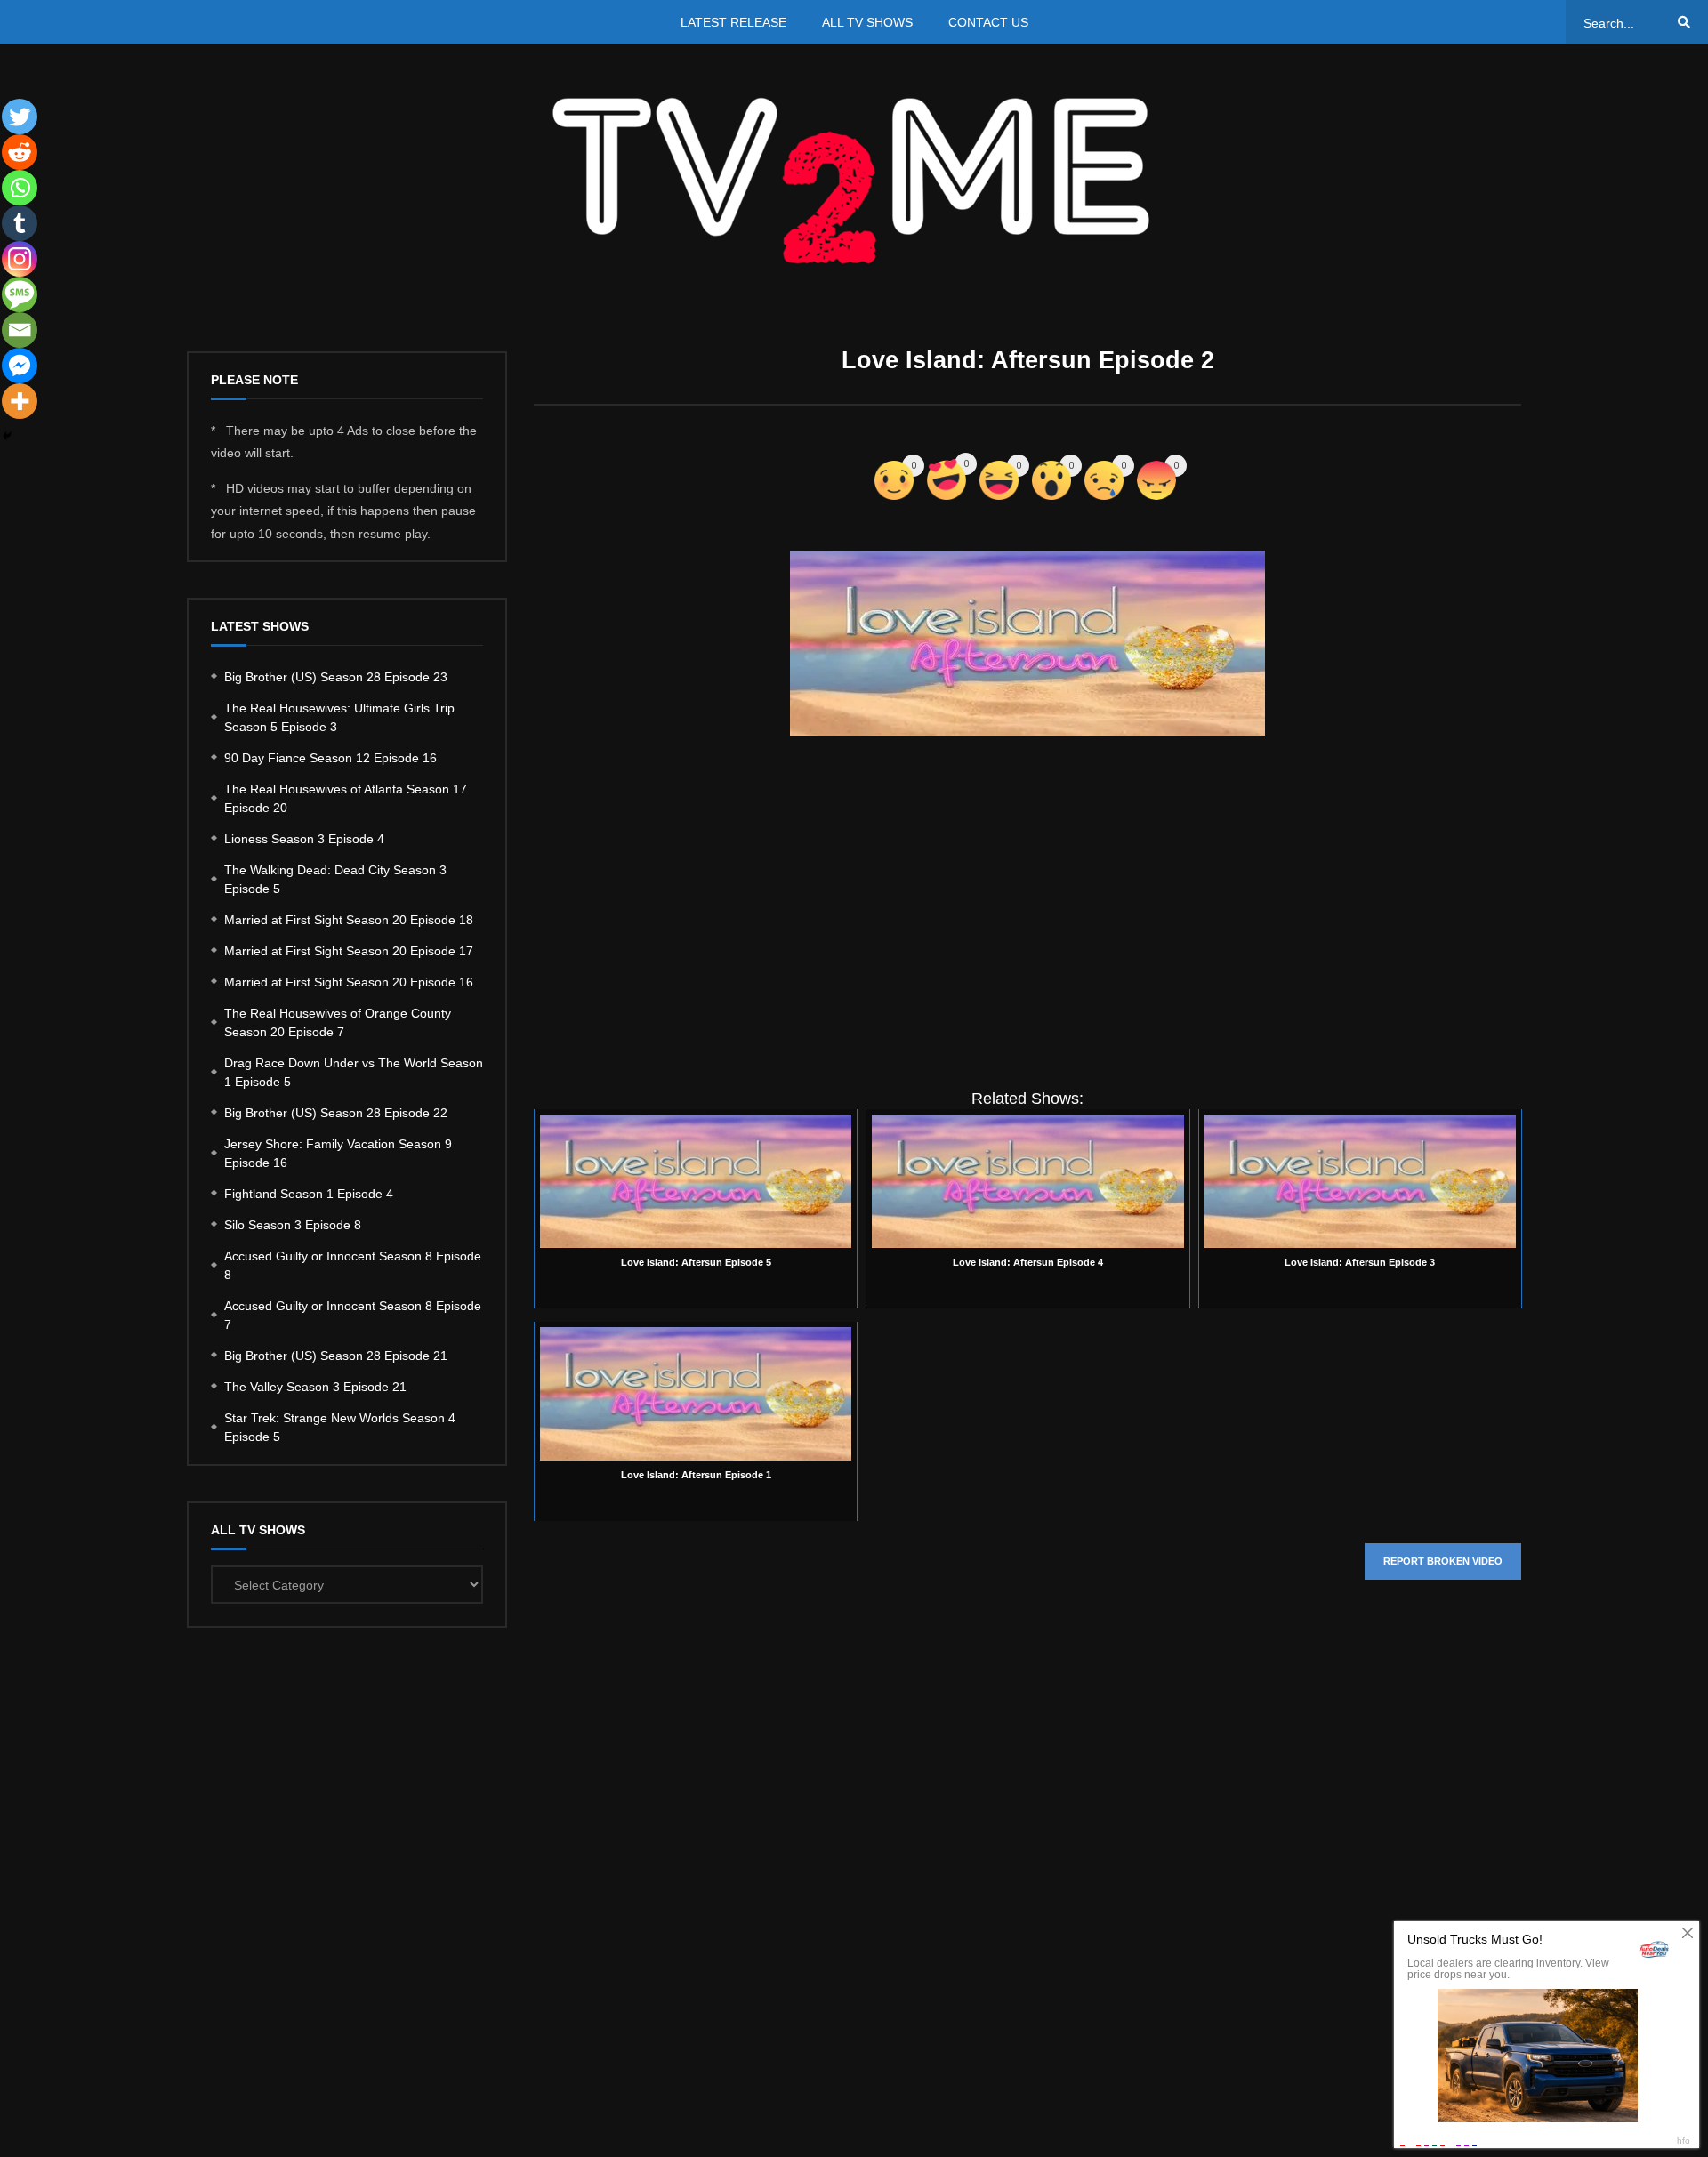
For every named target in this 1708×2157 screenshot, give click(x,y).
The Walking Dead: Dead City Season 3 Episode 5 (335, 879)
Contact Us (988, 22)
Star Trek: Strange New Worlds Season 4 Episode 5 (340, 1427)
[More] (20, 401)
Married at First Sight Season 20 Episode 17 (349, 951)
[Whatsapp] (20, 188)
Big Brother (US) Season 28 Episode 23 (336, 677)
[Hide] (7, 436)
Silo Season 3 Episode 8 (293, 1225)
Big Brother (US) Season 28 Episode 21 (336, 1356)
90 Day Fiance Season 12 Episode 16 (330, 758)
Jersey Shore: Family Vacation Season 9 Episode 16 (338, 1153)
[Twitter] (20, 117)
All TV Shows (867, 22)
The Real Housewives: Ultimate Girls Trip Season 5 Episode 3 (339, 717)
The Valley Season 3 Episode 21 (315, 1387)
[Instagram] (20, 259)
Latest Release (733, 22)
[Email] (20, 330)
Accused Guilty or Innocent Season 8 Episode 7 (353, 1315)
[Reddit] (20, 152)
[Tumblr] (20, 223)
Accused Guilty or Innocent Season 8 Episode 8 (353, 1265)
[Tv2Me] (854, 180)
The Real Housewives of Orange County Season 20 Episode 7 (338, 1022)
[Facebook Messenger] (20, 366)
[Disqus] (1027, 1860)
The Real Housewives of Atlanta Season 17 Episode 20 (346, 798)
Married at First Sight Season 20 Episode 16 (349, 982)
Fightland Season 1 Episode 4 (309, 1194)
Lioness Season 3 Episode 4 (304, 839)
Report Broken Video (1443, 1561)
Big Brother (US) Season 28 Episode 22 (336, 1113)
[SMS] (20, 294)
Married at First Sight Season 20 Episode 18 (349, 920)
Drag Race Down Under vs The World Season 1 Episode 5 (354, 1072)
